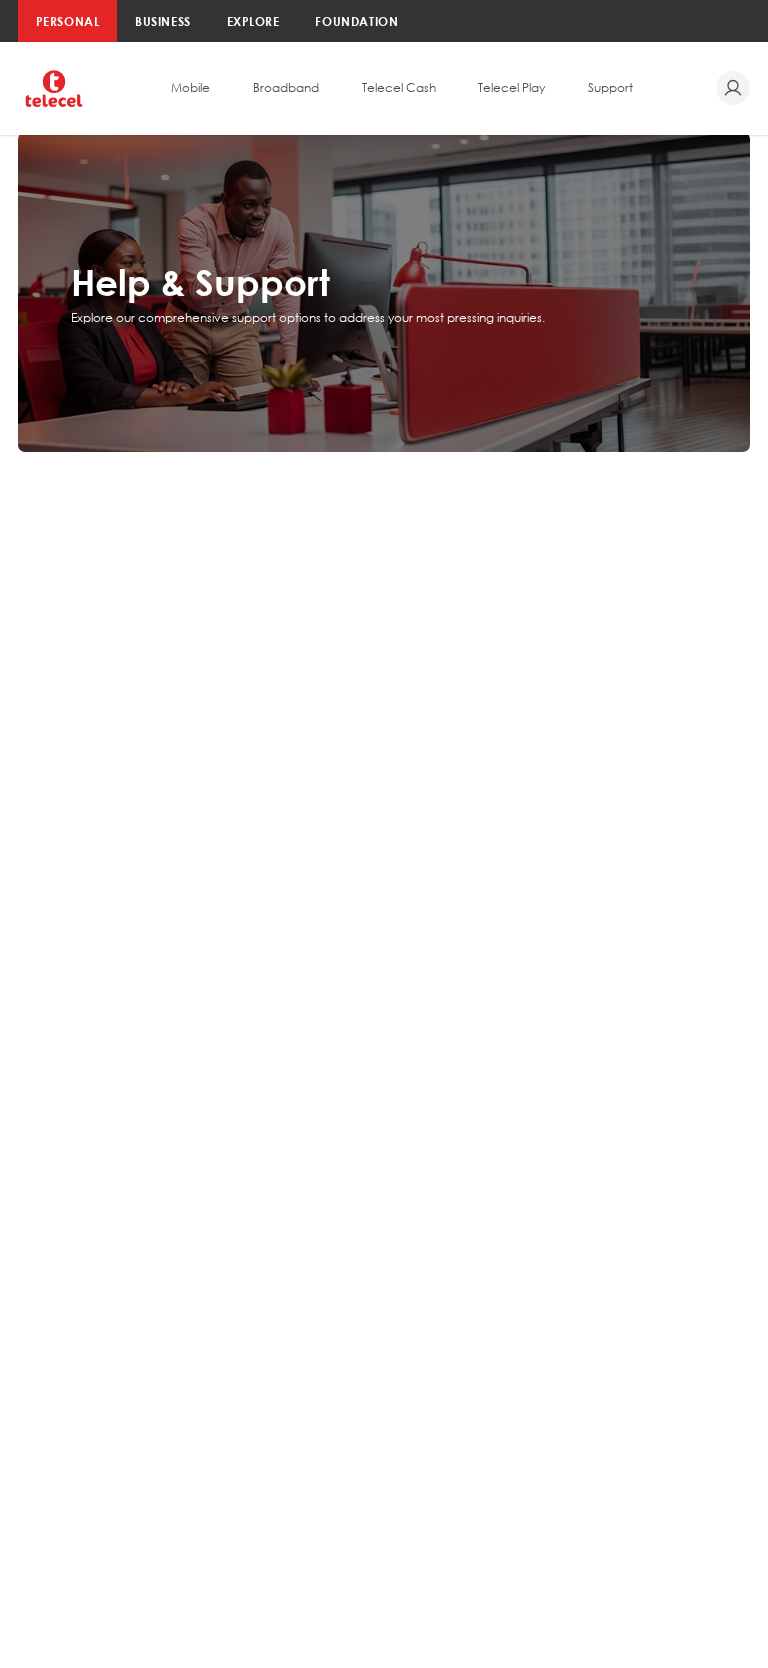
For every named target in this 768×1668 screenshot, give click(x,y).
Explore (253, 21)
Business (163, 21)
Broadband (286, 87)
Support (610, 87)
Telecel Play (511, 87)
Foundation (356, 21)
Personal (68, 21)
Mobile (190, 87)
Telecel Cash (399, 87)
